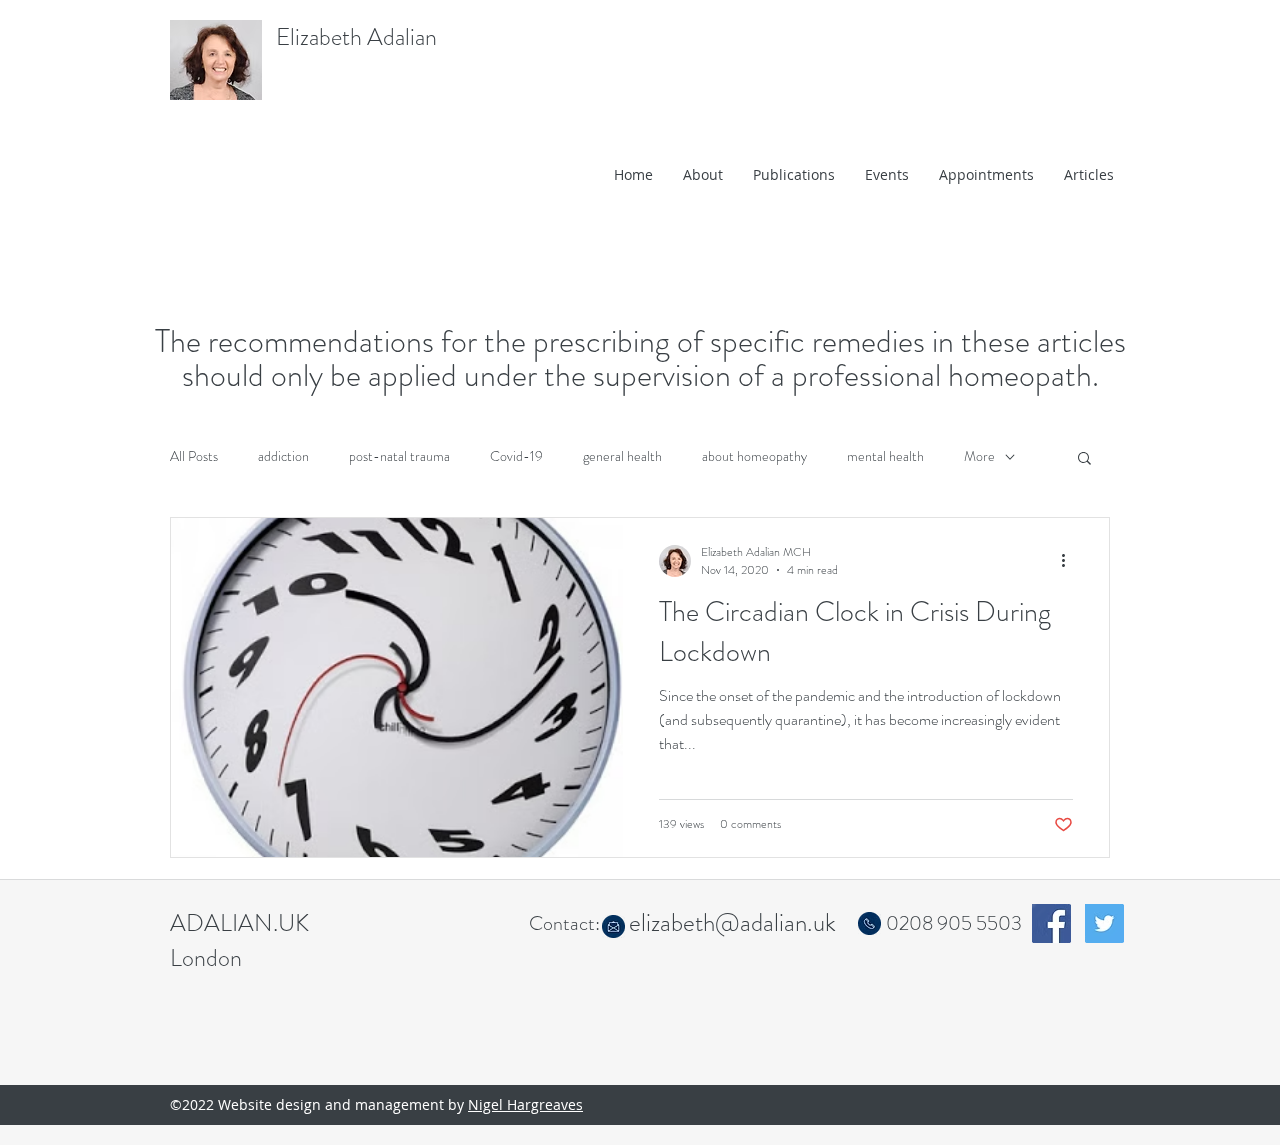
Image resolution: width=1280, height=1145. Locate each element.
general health (622, 456)
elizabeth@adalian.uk (732, 923)
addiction (283, 456)
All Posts (194, 456)
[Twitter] (1104, 923)
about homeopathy (754, 456)
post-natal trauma (399, 456)
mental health (885, 456)
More (979, 456)
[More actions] (1070, 561)
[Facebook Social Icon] (1051, 923)
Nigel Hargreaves (525, 1104)
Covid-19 (516, 456)
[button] (1084, 459)
